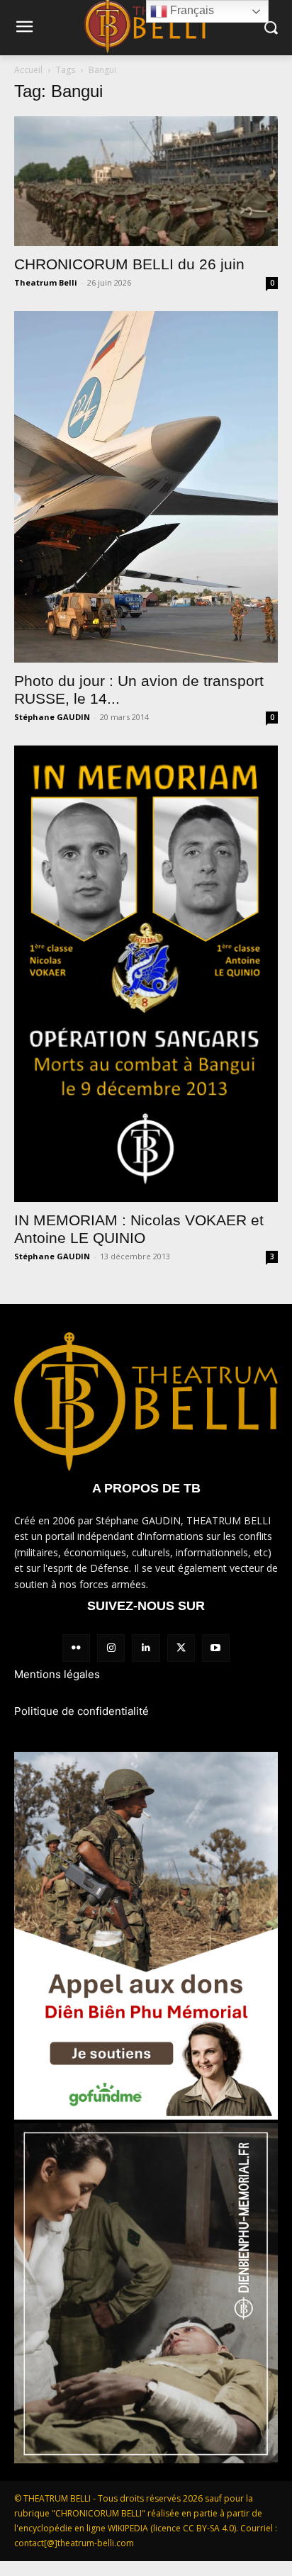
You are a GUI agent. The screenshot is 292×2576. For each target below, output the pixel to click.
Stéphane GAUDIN (52, 717)
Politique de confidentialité (82, 1711)
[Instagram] (111, 1648)
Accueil (28, 70)
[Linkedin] (146, 1648)
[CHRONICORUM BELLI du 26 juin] (146, 181)
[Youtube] (216, 1648)
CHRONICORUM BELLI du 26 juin (129, 264)
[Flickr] (76, 1648)
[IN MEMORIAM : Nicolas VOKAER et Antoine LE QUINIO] (146, 973)
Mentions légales (57, 1674)
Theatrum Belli (46, 282)
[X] (181, 1648)
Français (191, 10)
